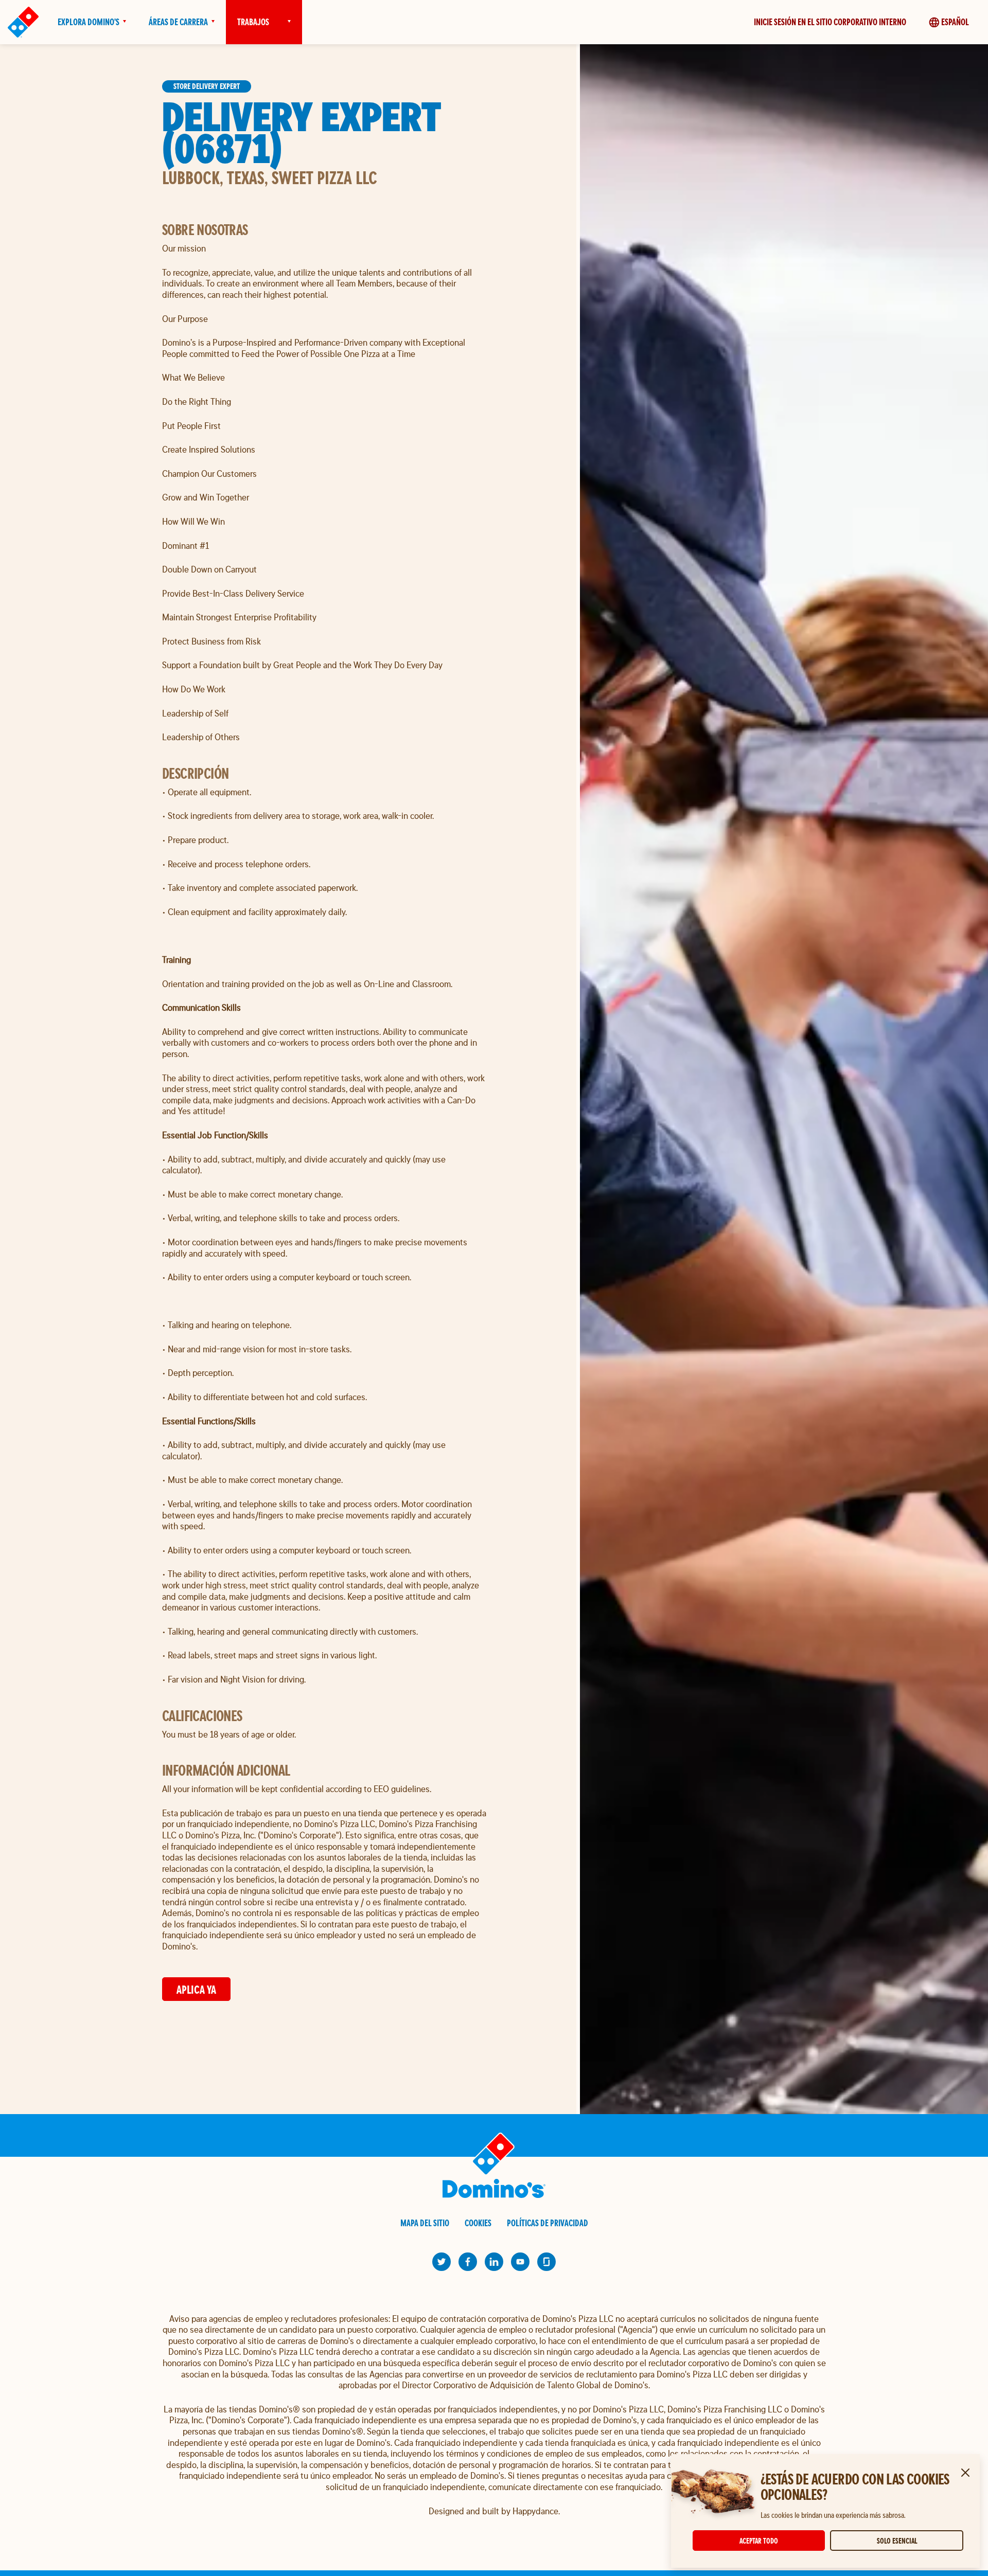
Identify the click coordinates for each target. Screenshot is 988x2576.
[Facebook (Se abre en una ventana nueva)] (468, 2262)
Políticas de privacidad (548, 2223)
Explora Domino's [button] (89, 22)
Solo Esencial (897, 2541)
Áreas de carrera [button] (178, 22)
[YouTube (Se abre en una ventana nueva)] (520, 2262)
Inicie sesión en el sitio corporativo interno (830, 22)
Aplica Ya (196, 1989)
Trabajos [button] (253, 22)
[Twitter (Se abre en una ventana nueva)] (442, 2262)
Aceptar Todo (759, 2541)
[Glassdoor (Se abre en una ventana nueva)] (546, 2262)
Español (955, 22)
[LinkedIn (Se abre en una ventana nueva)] (494, 2262)
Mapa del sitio (425, 2223)
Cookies (478, 2223)
